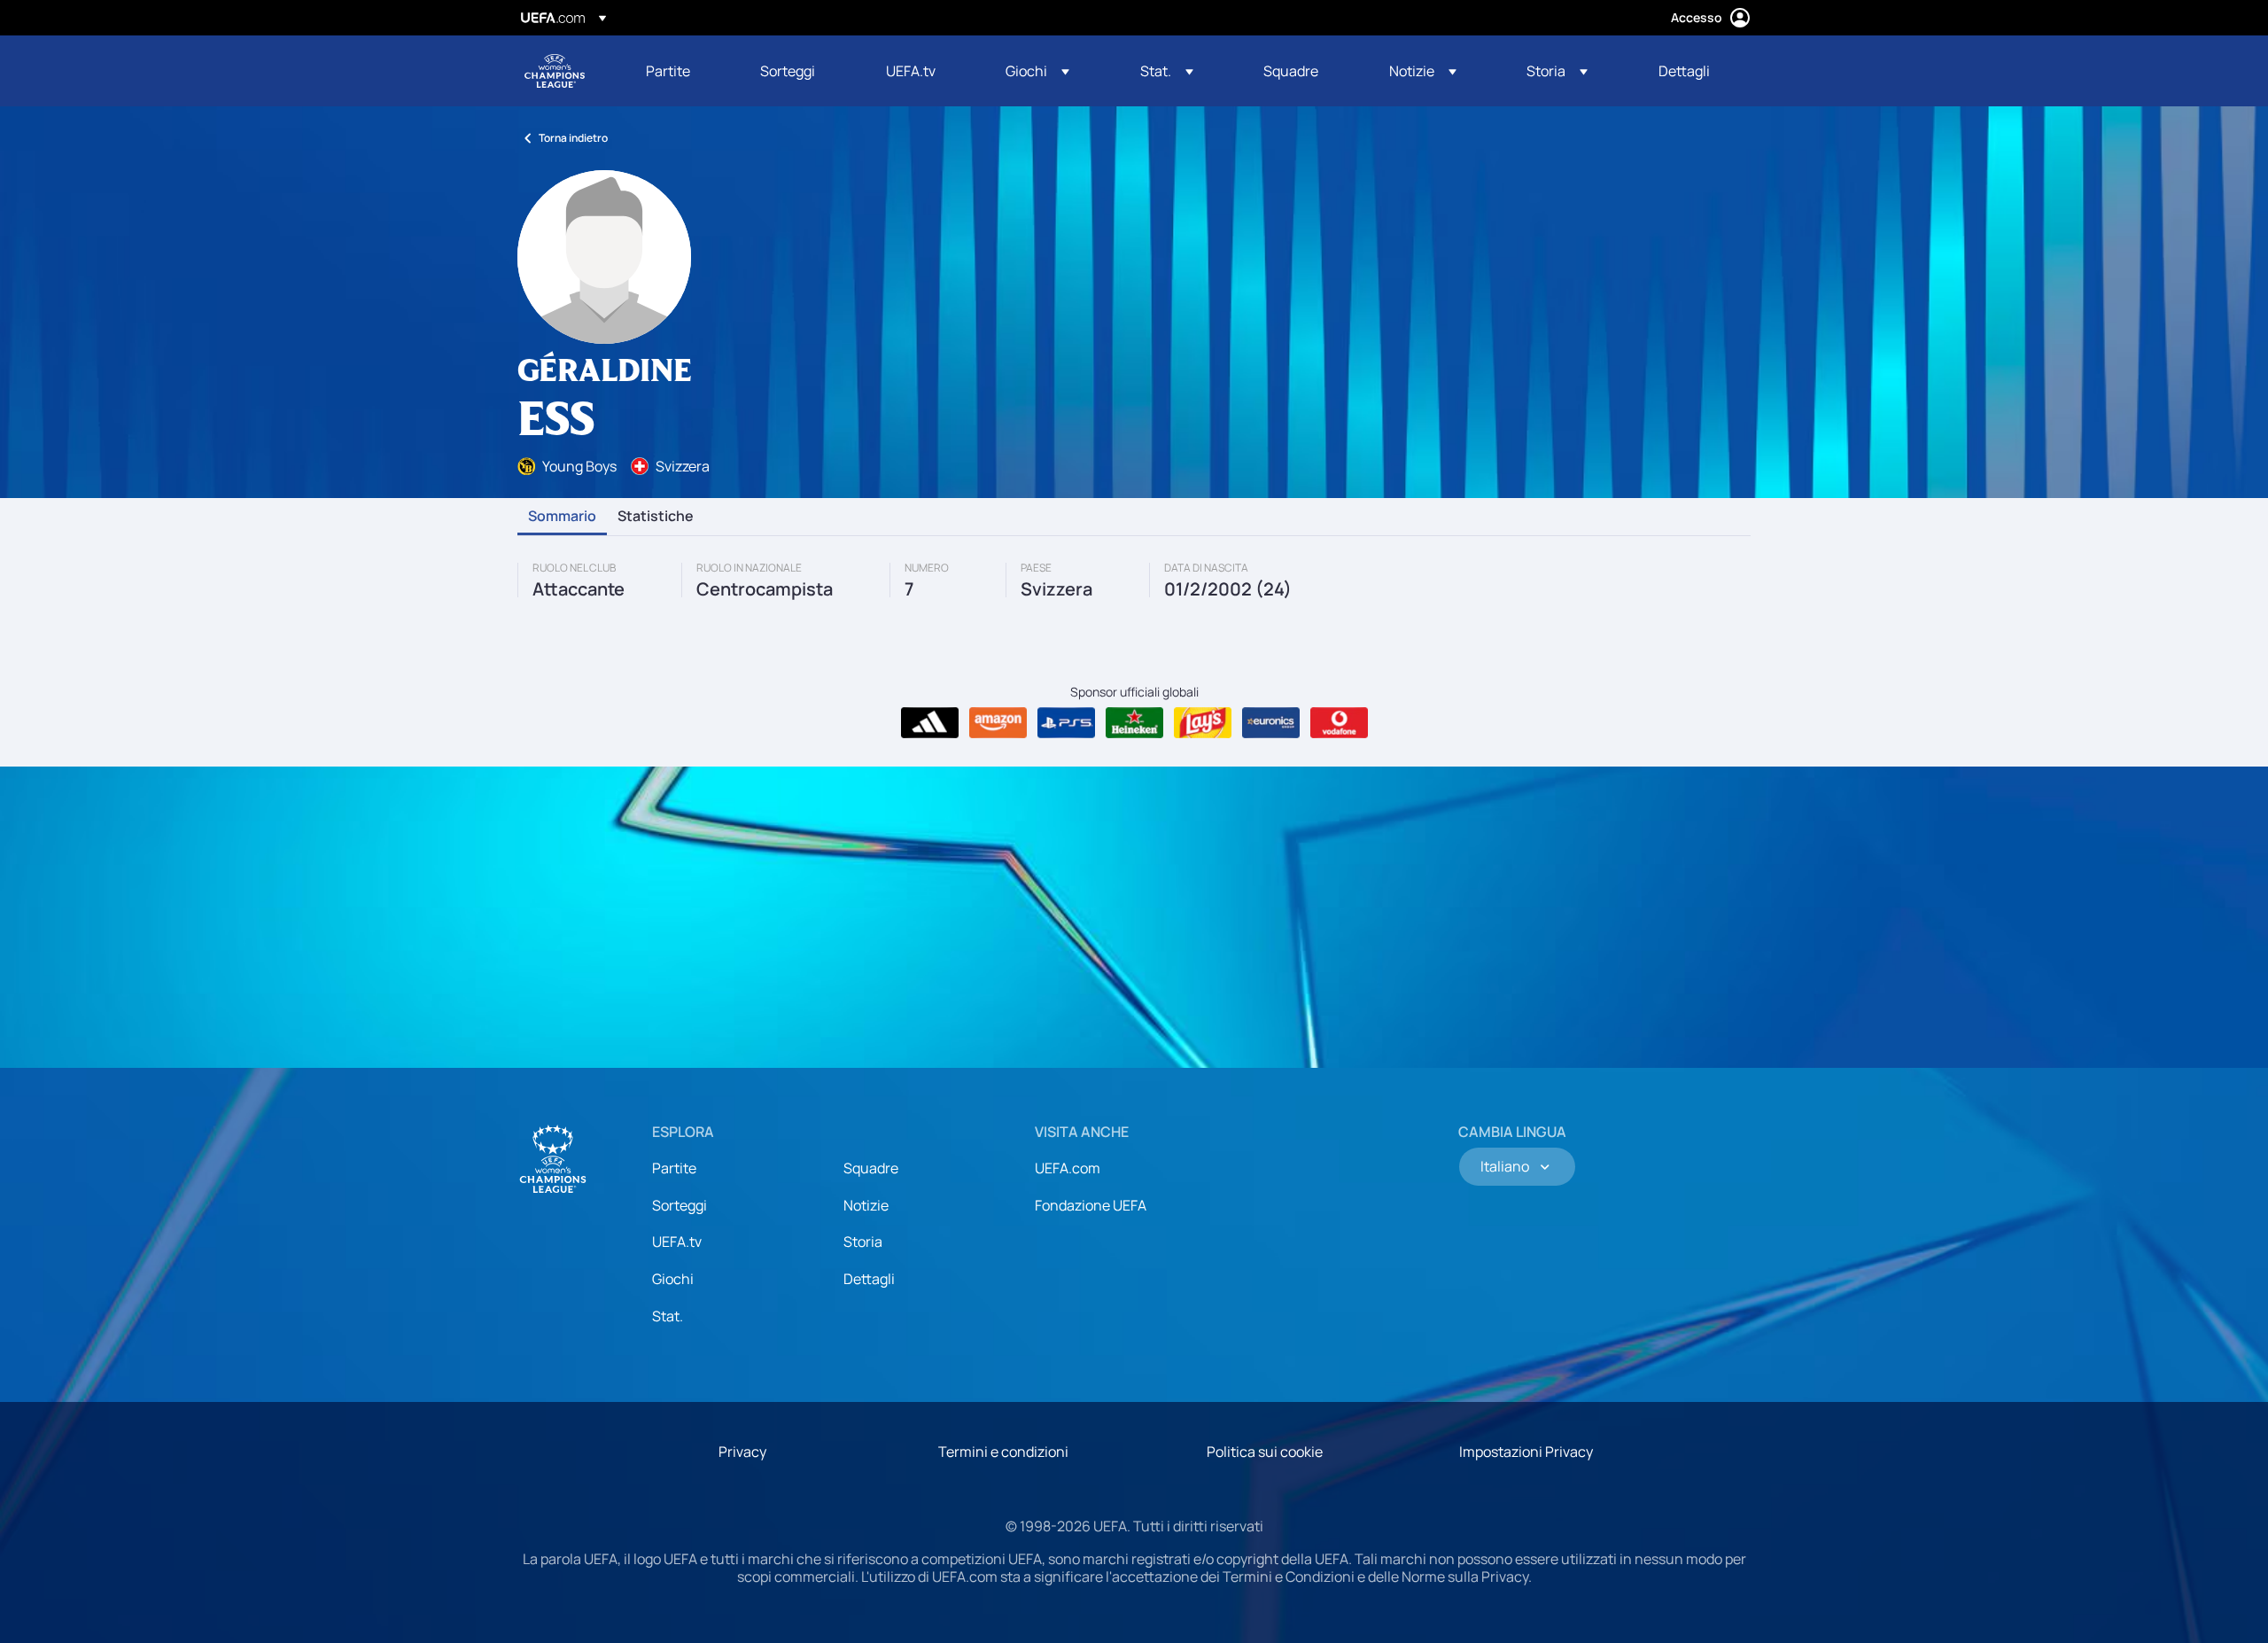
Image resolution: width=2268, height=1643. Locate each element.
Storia (863, 1242)
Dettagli (869, 1279)
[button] (1037, 71)
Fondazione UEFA (1091, 1205)
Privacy (742, 1452)
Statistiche (656, 517)
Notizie (866, 1205)
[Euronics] (1271, 723)
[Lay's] (1203, 723)
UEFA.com (1068, 1168)
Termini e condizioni (1003, 1452)
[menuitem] (681, 71)
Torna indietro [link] (573, 138)
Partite (674, 1168)
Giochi (673, 1279)
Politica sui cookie (1265, 1452)
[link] (668, 71)
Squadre (871, 1168)
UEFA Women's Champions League (555, 71)
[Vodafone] (1339, 723)
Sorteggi (680, 1205)
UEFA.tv (677, 1242)
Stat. (668, 1316)
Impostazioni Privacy (1526, 1452)
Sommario (562, 517)
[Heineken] (1134, 723)
